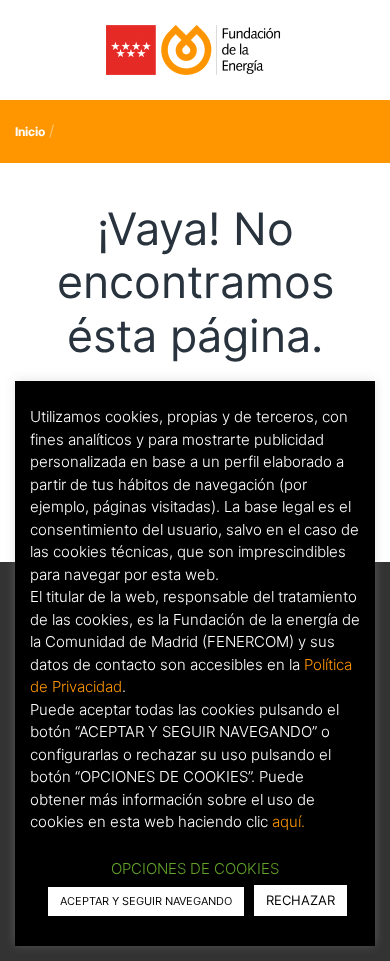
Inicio (30, 131)
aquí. (288, 821)
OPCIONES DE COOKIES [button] (195, 868)
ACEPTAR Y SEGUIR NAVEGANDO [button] (146, 901)
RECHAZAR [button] (300, 900)
